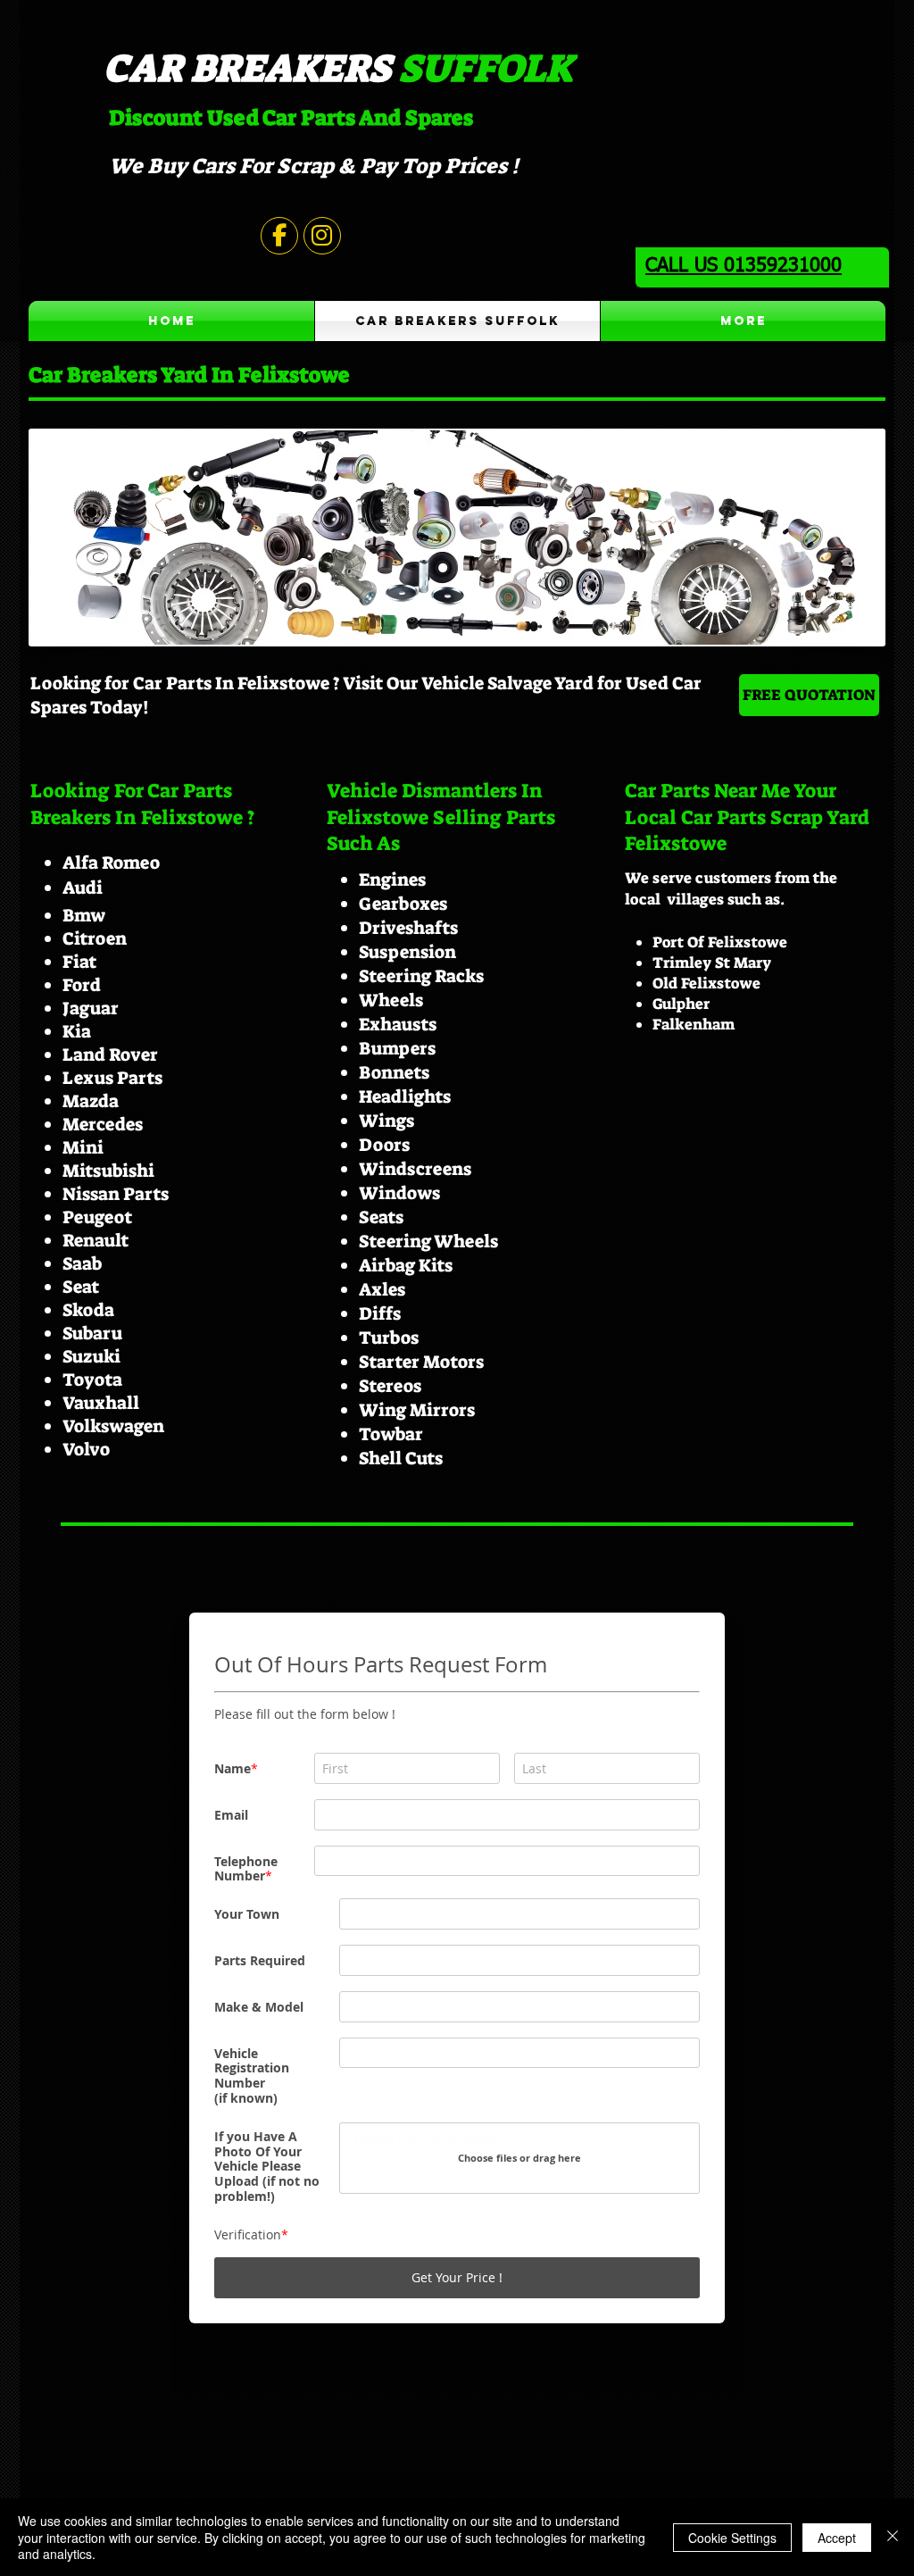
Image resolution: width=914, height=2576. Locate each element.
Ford (82, 985)
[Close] (893, 2537)
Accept (837, 2538)
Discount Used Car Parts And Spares (291, 118)
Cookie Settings (732, 2538)
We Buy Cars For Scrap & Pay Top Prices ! (314, 166)
